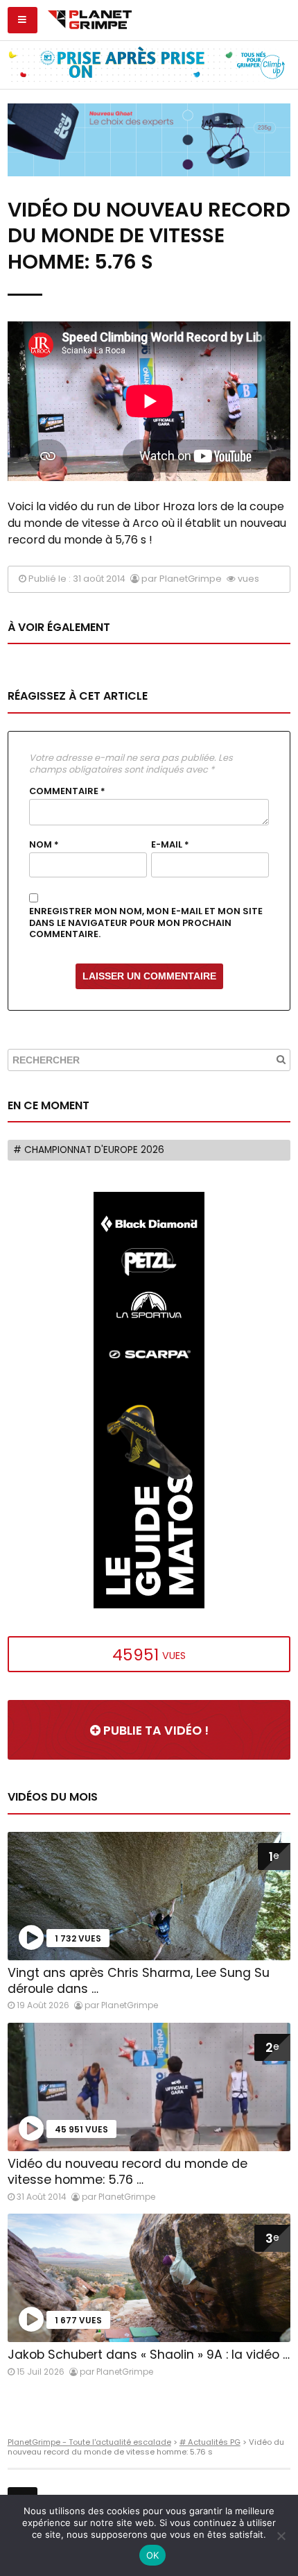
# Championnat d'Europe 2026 (89, 1150)
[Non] (281, 2536)
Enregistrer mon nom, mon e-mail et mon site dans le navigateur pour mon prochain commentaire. (146, 923)
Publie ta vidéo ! (155, 1731)
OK (153, 2555)
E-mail (170, 845)
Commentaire (67, 791)
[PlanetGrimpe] (90, 18)
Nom (44, 845)
